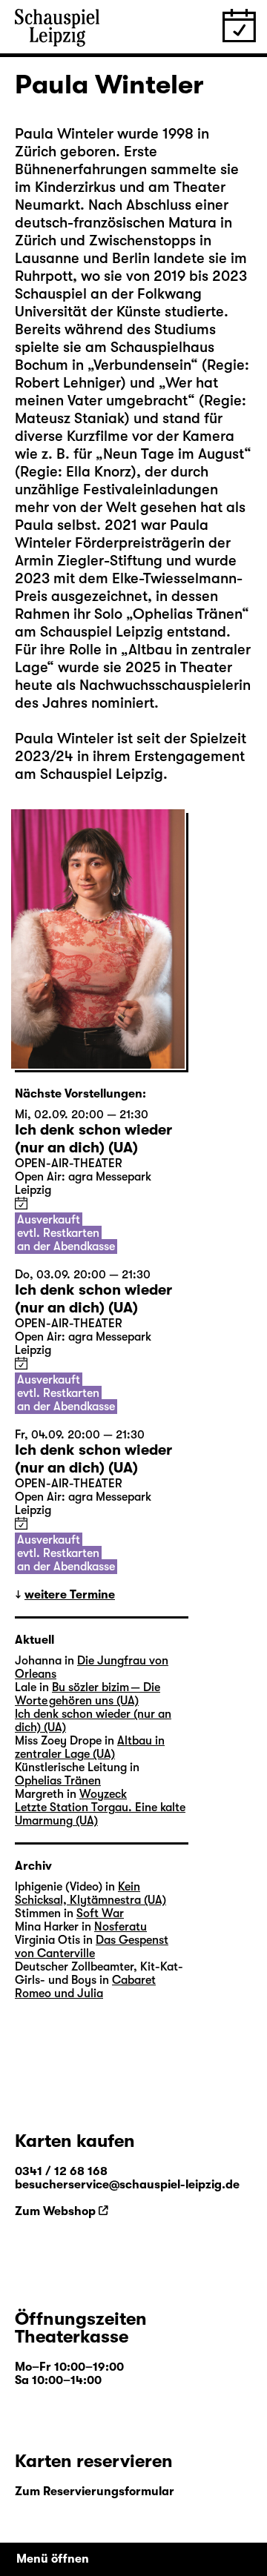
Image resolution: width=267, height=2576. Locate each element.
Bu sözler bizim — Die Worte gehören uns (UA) (88, 1694)
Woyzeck (103, 1794)
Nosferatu (121, 1927)
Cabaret (134, 1980)
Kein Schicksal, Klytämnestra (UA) (90, 1893)
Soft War (100, 1913)
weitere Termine (70, 1595)
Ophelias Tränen (187, 614)
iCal (21, 1203)
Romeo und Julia (59, 1994)
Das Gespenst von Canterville (92, 1947)
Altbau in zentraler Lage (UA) (90, 1747)
